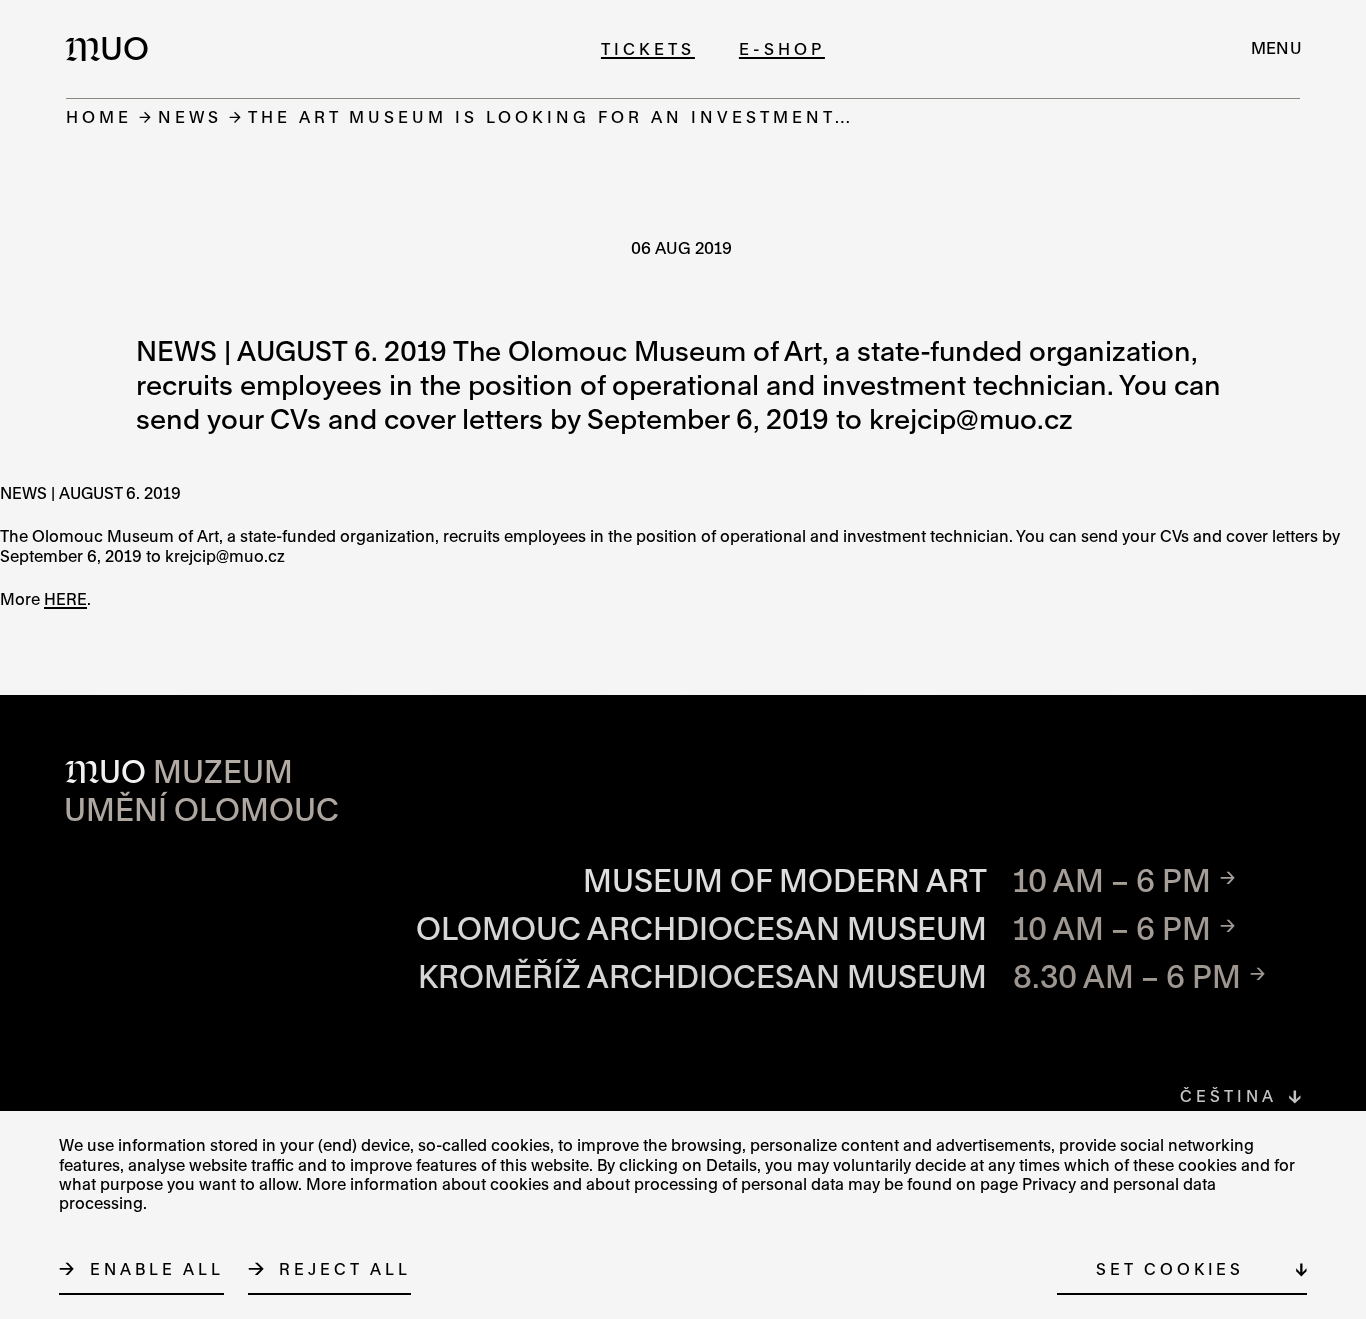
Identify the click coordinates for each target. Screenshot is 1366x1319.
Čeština (1228, 1096)
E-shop (782, 48)
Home (99, 116)
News (190, 116)
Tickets (648, 48)
